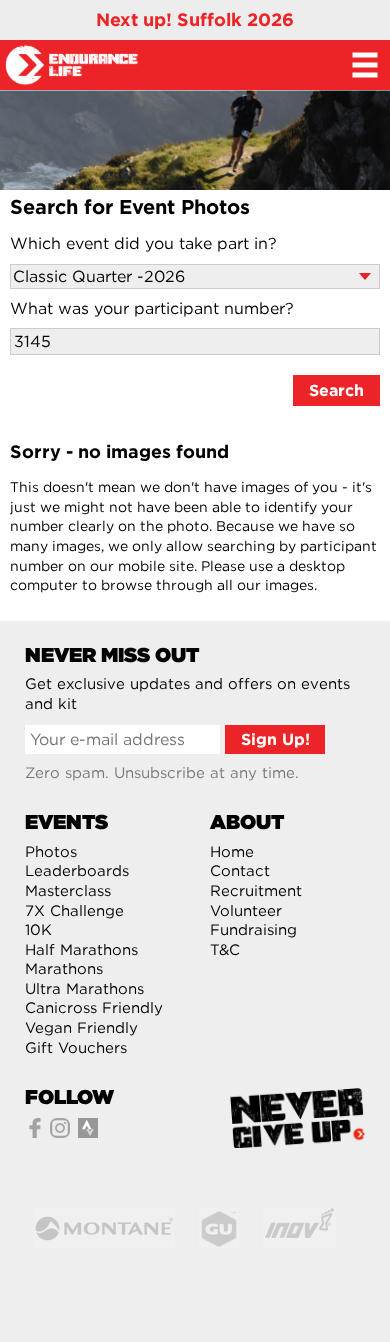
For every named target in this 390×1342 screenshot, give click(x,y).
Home (232, 852)
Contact (240, 871)
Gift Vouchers (76, 1048)
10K (38, 930)
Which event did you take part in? (143, 243)
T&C (225, 950)
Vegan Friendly (81, 1028)
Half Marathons (81, 950)
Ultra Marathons (84, 989)
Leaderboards (77, 871)
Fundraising (253, 930)
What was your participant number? (152, 308)
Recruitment (256, 891)
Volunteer (246, 911)
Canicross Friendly (94, 1008)
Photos (51, 852)
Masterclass (68, 891)
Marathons (64, 969)
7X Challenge (74, 911)
